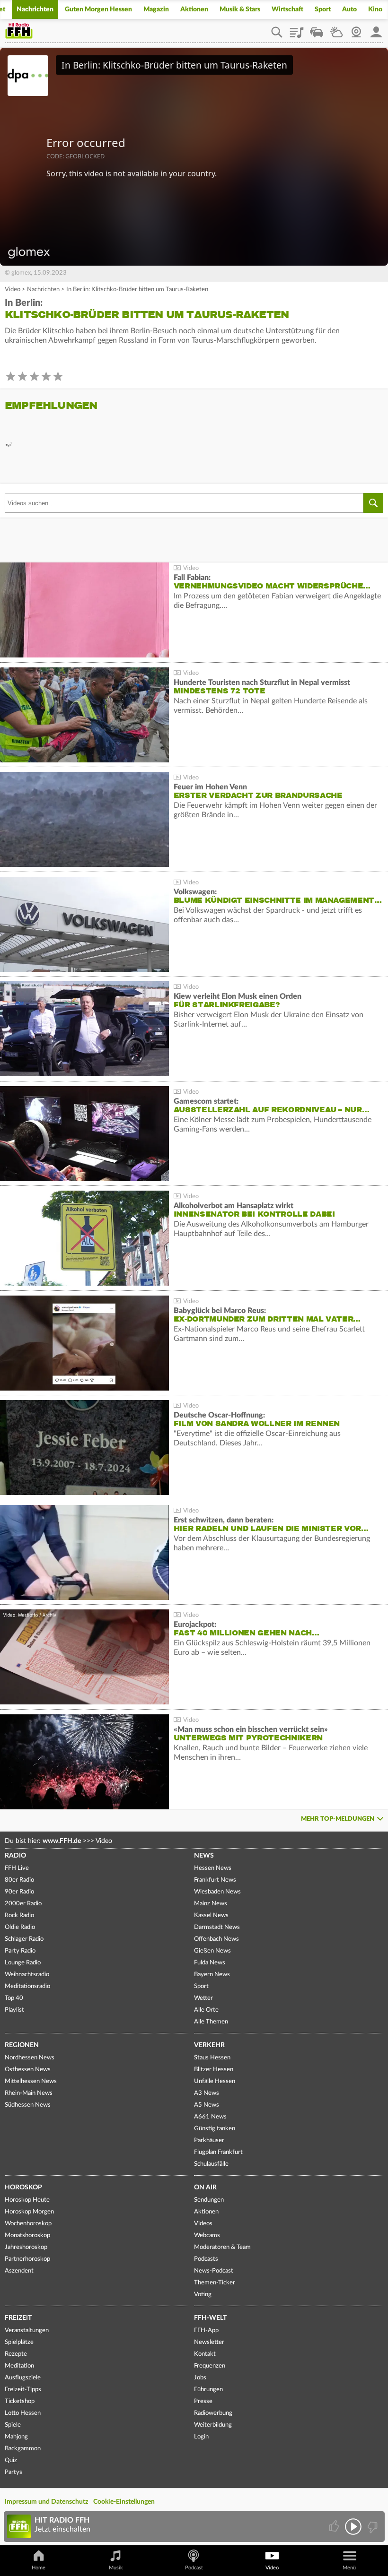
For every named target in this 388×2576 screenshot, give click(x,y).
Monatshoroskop (27, 2235)
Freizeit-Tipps (23, 2390)
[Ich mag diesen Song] (335, 2527)
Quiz (11, 2460)
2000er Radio (23, 1904)
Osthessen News (28, 2070)
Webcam (356, 29)
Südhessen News (28, 2105)
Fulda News (210, 1963)
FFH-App (206, 2330)
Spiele (13, 2425)
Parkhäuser (209, 2140)
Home (39, 2568)
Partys (13, 2472)
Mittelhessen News (31, 2081)
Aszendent (19, 2271)
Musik (116, 2568)
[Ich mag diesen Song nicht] (372, 2527)
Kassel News (211, 1915)
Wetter (336, 29)
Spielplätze (19, 2342)
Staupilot (317, 29)
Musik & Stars (240, 9)
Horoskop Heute (27, 2200)
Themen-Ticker (215, 2283)
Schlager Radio (24, 1939)
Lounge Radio (23, 1963)
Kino (375, 9)
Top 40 (14, 1998)
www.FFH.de (62, 1841)
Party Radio (20, 1951)
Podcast (194, 2568)
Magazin (156, 9)
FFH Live (17, 1868)
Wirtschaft (287, 9)
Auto (349, 9)
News (204, 1856)
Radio (15, 1856)
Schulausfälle (211, 2164)
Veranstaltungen (27, 2330)
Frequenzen (210, 2366)
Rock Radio (19, 1915)
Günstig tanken (215, 2129)
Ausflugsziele (23, 2378)
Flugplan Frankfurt (218, 2152)
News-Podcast (214, 2271)
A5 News (207, 2105)
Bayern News (212, 1975)
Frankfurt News (215, 1880)
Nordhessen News (30, 2058)
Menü (349, 2568)
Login (201, 2437)
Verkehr (209, 2045)
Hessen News (213, 1868)
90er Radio (19, 1892)
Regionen (22, 2045)
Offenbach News (216, 1939)
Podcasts (206, 2259)
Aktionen (194, 9)
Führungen (208, 2390)
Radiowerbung (213, 2413)
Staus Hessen (212, 2058)
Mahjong (16, 2437)
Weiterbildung (213, 2425)
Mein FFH (376, 29)
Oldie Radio (20, 1927)
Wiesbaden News (217, 1892)
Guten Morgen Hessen (98, 9)
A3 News (207, 2093)
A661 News (210, 2117)
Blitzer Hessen (214, 2070)
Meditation (19, 2366)
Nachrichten (35, 9)
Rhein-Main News (29, 2093)
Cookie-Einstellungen (124, 2502)
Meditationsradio (27, 1986)
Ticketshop (20, 2401)
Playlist (297, 29)
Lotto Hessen (23, 2413)
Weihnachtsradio (27, 1975)
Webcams (207, 2235)
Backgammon (23, 2449)
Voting (203, 2295)
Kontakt (205, 2354)
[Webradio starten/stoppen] (353, 2527)
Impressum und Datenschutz (46, 2502)
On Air (205, 2187)
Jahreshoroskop (26, 2247)
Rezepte (16, 2354)
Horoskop (23, 2187)
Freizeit (18, 2318)
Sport (323, 9)
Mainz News (211, 1904)
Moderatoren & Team (222, 2247)
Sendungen (209, 2200)
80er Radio (19, 1880)
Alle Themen (211, 2022)
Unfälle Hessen (215, 2081)
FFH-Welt (210, 2318)
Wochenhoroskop (28, 2224)
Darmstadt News (217, 1927)
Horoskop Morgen (29, 2212)
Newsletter (209, 2342)
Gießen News (212, 1951)
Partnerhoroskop (27, 2259)
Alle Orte (206, 2010)
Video (13, 290)
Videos (203, 2224)
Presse (203, 2401)
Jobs (200, 2378)
